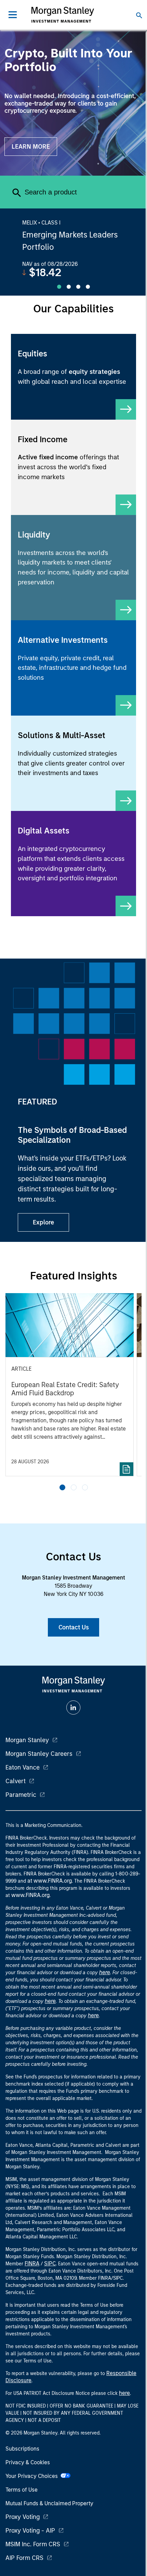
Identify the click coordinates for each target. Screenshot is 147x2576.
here (105, 1972)
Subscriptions (22, 2449)
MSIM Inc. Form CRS (33, 2544)
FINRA (32, 2263)
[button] (62, 1487)
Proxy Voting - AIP (30, 2531)
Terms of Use (22, 2490)
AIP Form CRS (24, 2558)
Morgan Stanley (27, 1740)
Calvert (16, 1781)
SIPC (50, 2263)
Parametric (21, 1795)
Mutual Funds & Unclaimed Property (49, 2503)
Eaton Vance (23, 1767)
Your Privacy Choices (33, 2476)
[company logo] (63, 15)
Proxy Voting (23, 2517)
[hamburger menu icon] (13, 15)
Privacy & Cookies (28, 2462)
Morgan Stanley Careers (39, 1754)
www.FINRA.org (30, 1895)
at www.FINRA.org (50, 1881)
